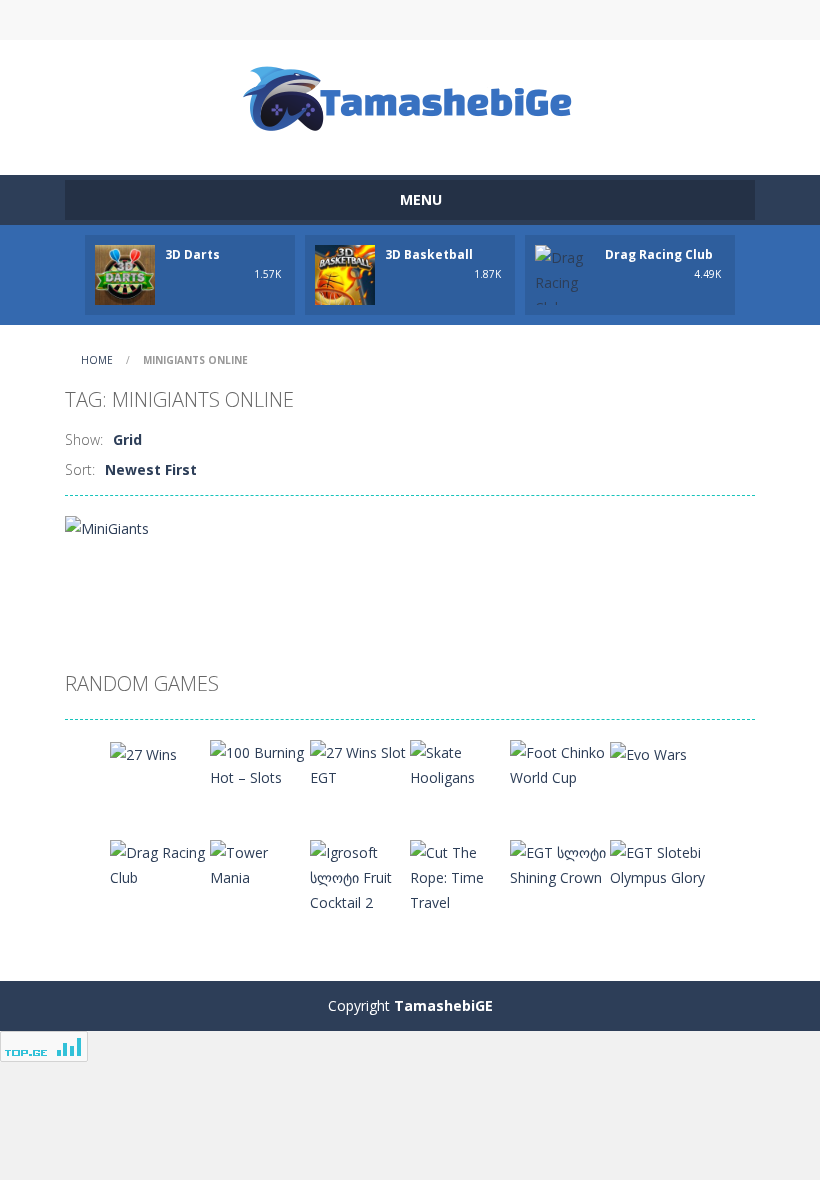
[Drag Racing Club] (160, 863)
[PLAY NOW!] (125, 273)
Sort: (80, 469)
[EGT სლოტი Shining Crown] (560, 863)
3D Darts (192, 254)
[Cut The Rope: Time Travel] (460, 875)
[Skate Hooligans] (460, 763)
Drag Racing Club (659, 254)
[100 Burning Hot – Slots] (260, 763)
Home (97, 360)
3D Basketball (429, 254)
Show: (84, 439)
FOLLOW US (578, 20)
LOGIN (243, 20)
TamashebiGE (443, 1005)
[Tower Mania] (260, 863)
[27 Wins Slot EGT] (360, 763)
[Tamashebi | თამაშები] (410, 98)
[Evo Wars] (648, 752)
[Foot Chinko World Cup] (560, 763)
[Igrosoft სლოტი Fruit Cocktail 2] (360, 875)
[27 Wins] (143, 752)
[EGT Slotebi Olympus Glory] (660, 863)
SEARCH (410, 20)
